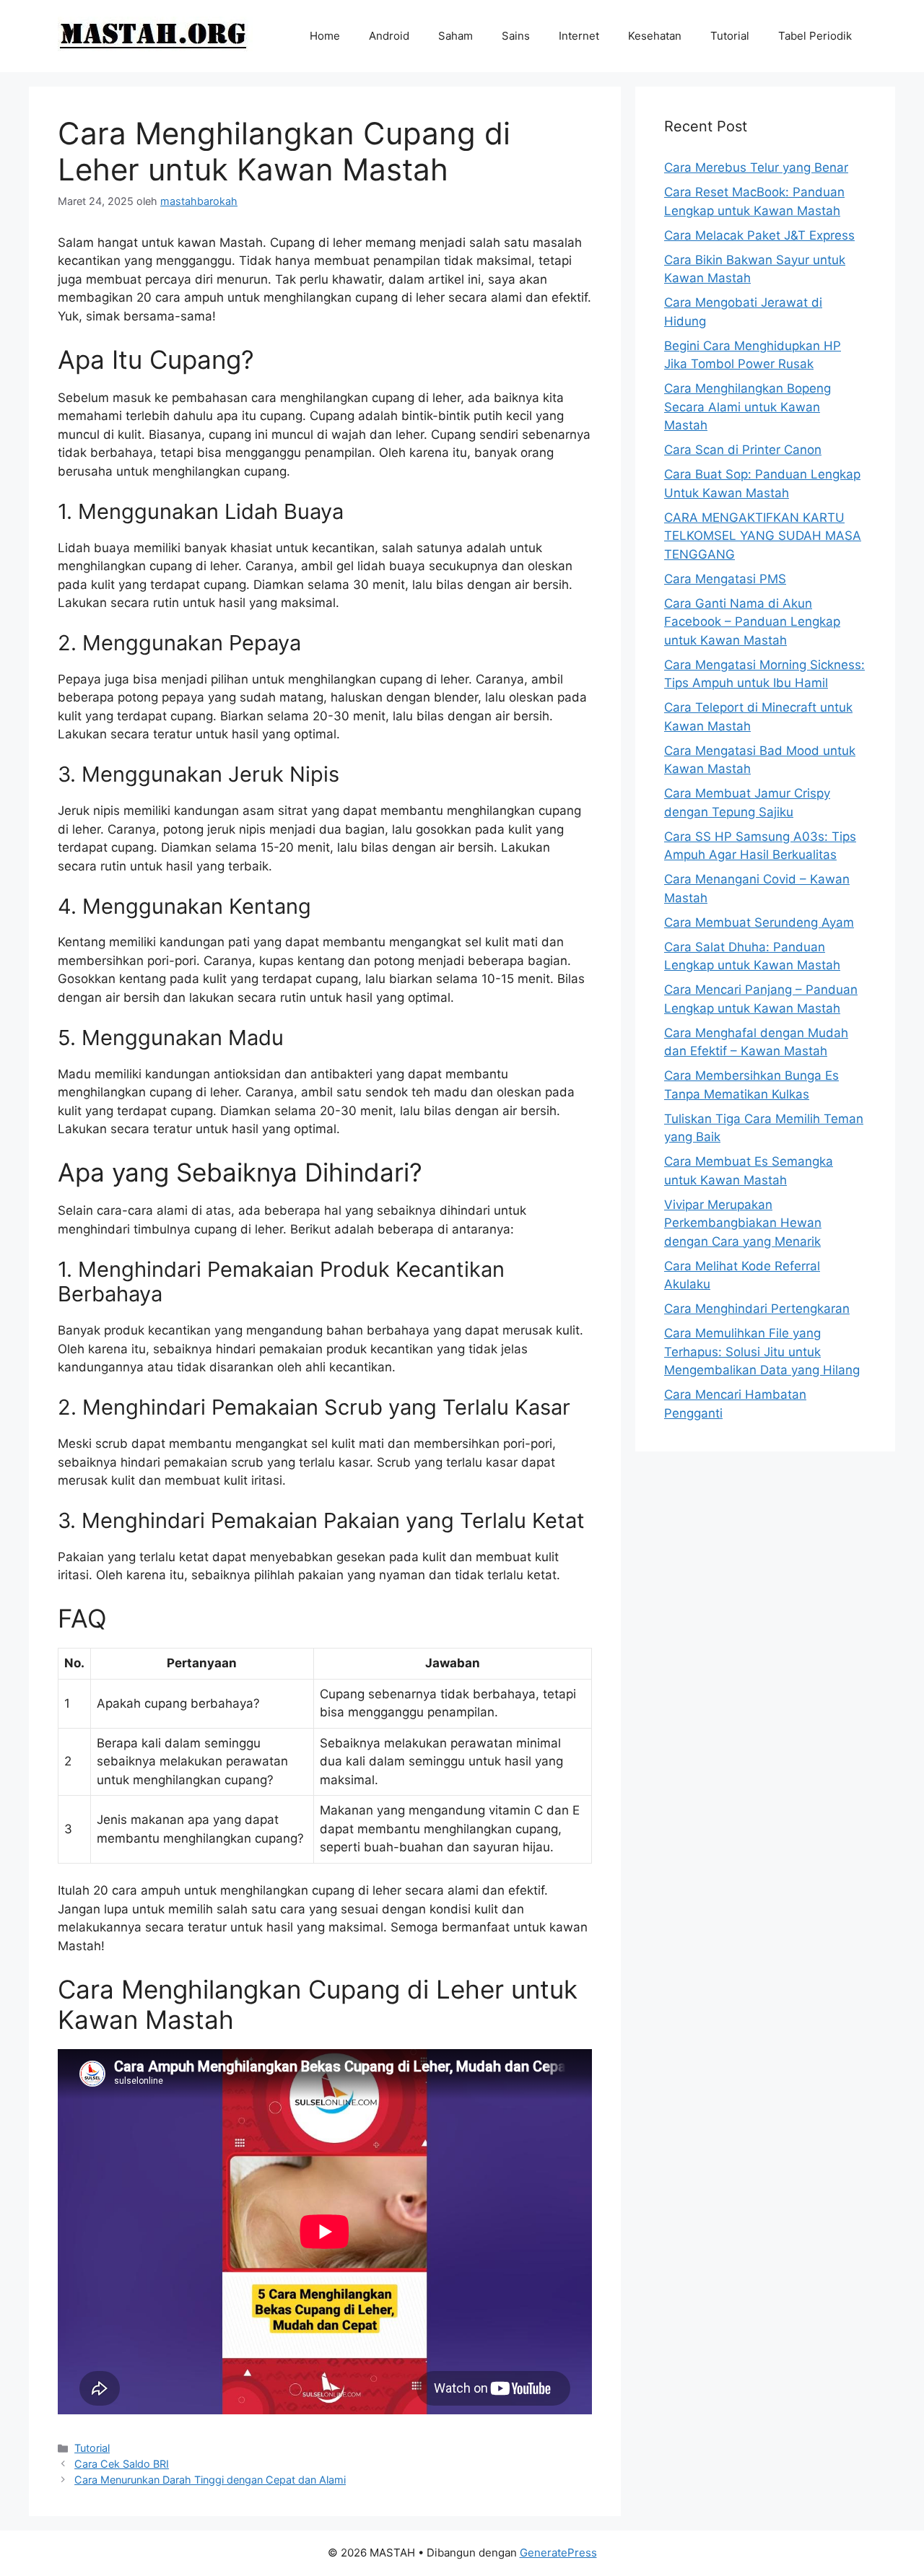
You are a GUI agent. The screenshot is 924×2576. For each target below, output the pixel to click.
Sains (516, 36)
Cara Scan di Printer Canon (743, 450)
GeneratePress (558, 2553)
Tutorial (730, 36)
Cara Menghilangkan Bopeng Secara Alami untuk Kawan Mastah (748, 407)
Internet (579, 36)
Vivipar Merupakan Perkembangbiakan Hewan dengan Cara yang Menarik (743, 1223)
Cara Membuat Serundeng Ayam (759, 922)
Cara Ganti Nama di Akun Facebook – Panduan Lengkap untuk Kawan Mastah (752, 622)
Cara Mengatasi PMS (725, 579)
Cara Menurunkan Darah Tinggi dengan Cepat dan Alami (210, 2480)
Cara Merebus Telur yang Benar (756, 167)
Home (325, 36)
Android (389, 36)
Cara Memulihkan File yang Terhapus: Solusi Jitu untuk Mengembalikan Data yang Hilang (762, 1352)
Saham (456, 36)
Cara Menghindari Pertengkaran (757, 1309)
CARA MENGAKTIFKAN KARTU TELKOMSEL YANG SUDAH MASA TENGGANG (763, 536)
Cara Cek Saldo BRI (122, 2464)
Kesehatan (655, 36)
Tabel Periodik (815, 36)
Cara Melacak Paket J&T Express (759, 235)
